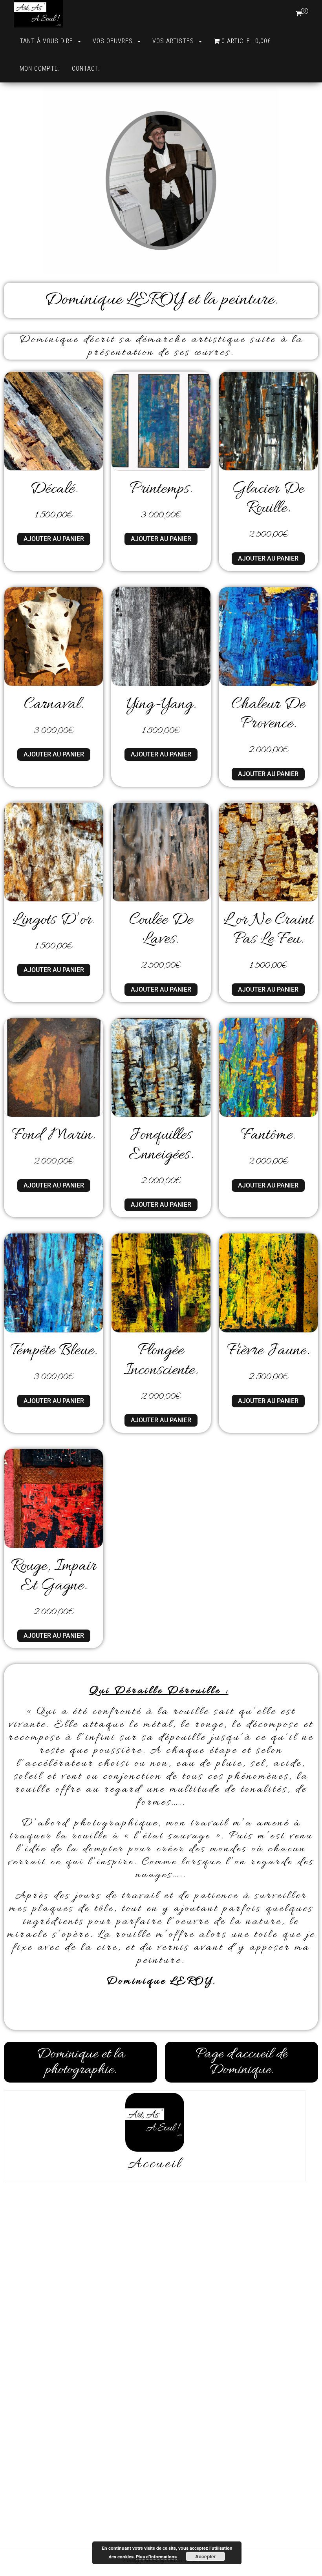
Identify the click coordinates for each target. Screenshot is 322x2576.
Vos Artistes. (175, 41)
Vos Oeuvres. (115, 41)
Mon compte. (40, 69)
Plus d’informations (156, 2557)
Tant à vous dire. (48, 41)
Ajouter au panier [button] (54, 539)
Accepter (206, 2556)
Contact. (86, 69)
